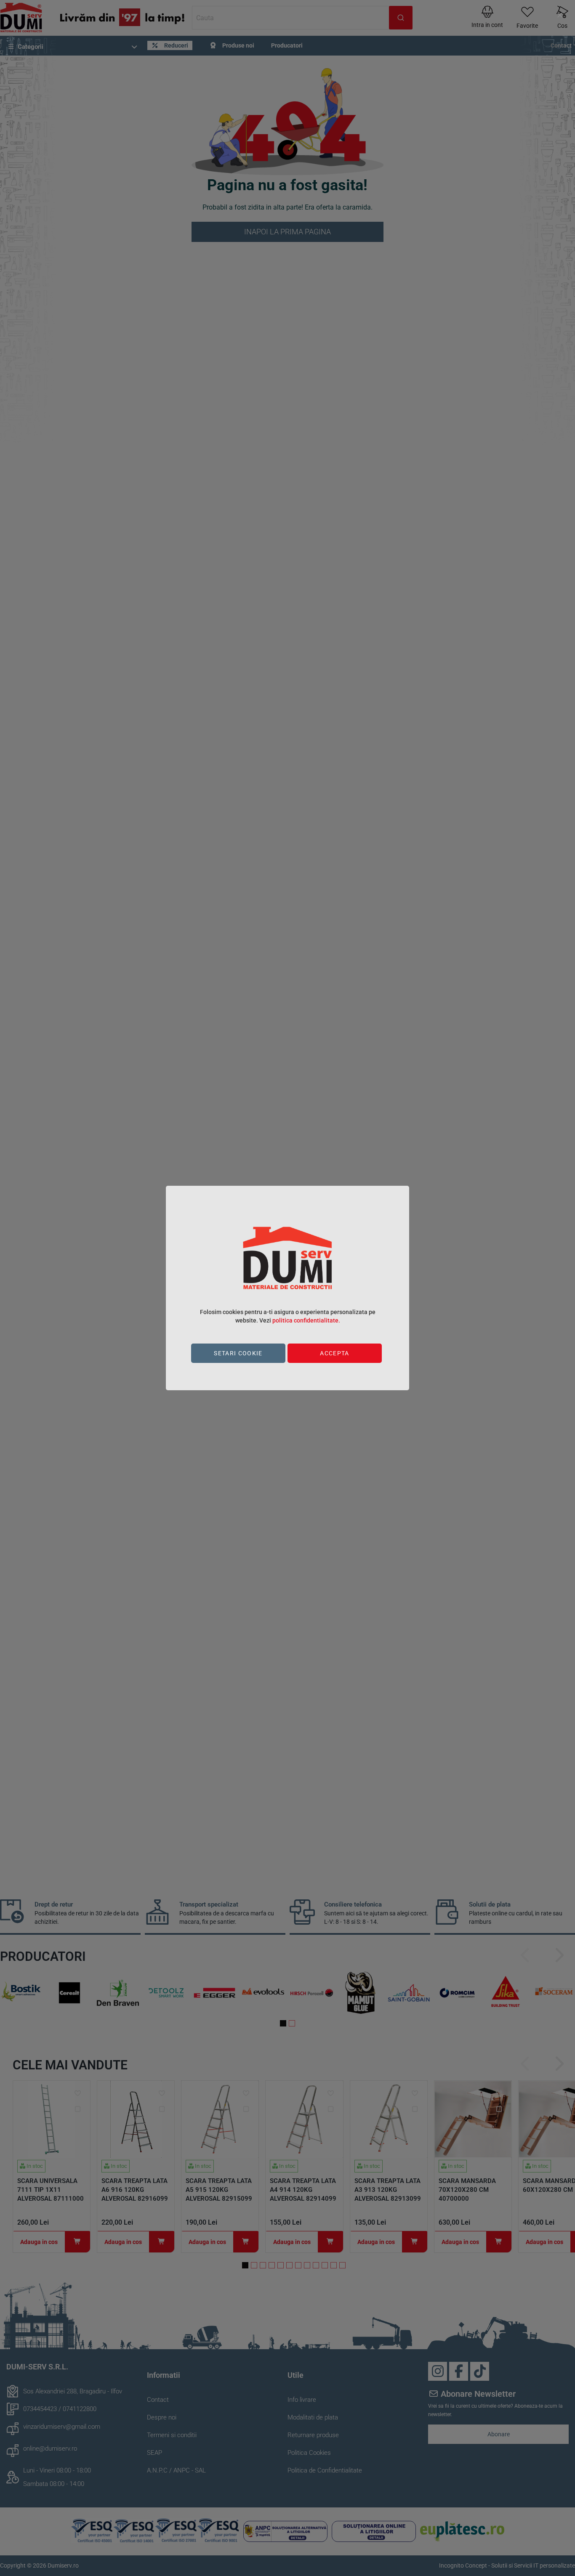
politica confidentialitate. (306, 1320)
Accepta (334, 1353)
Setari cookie (238, 1353)
